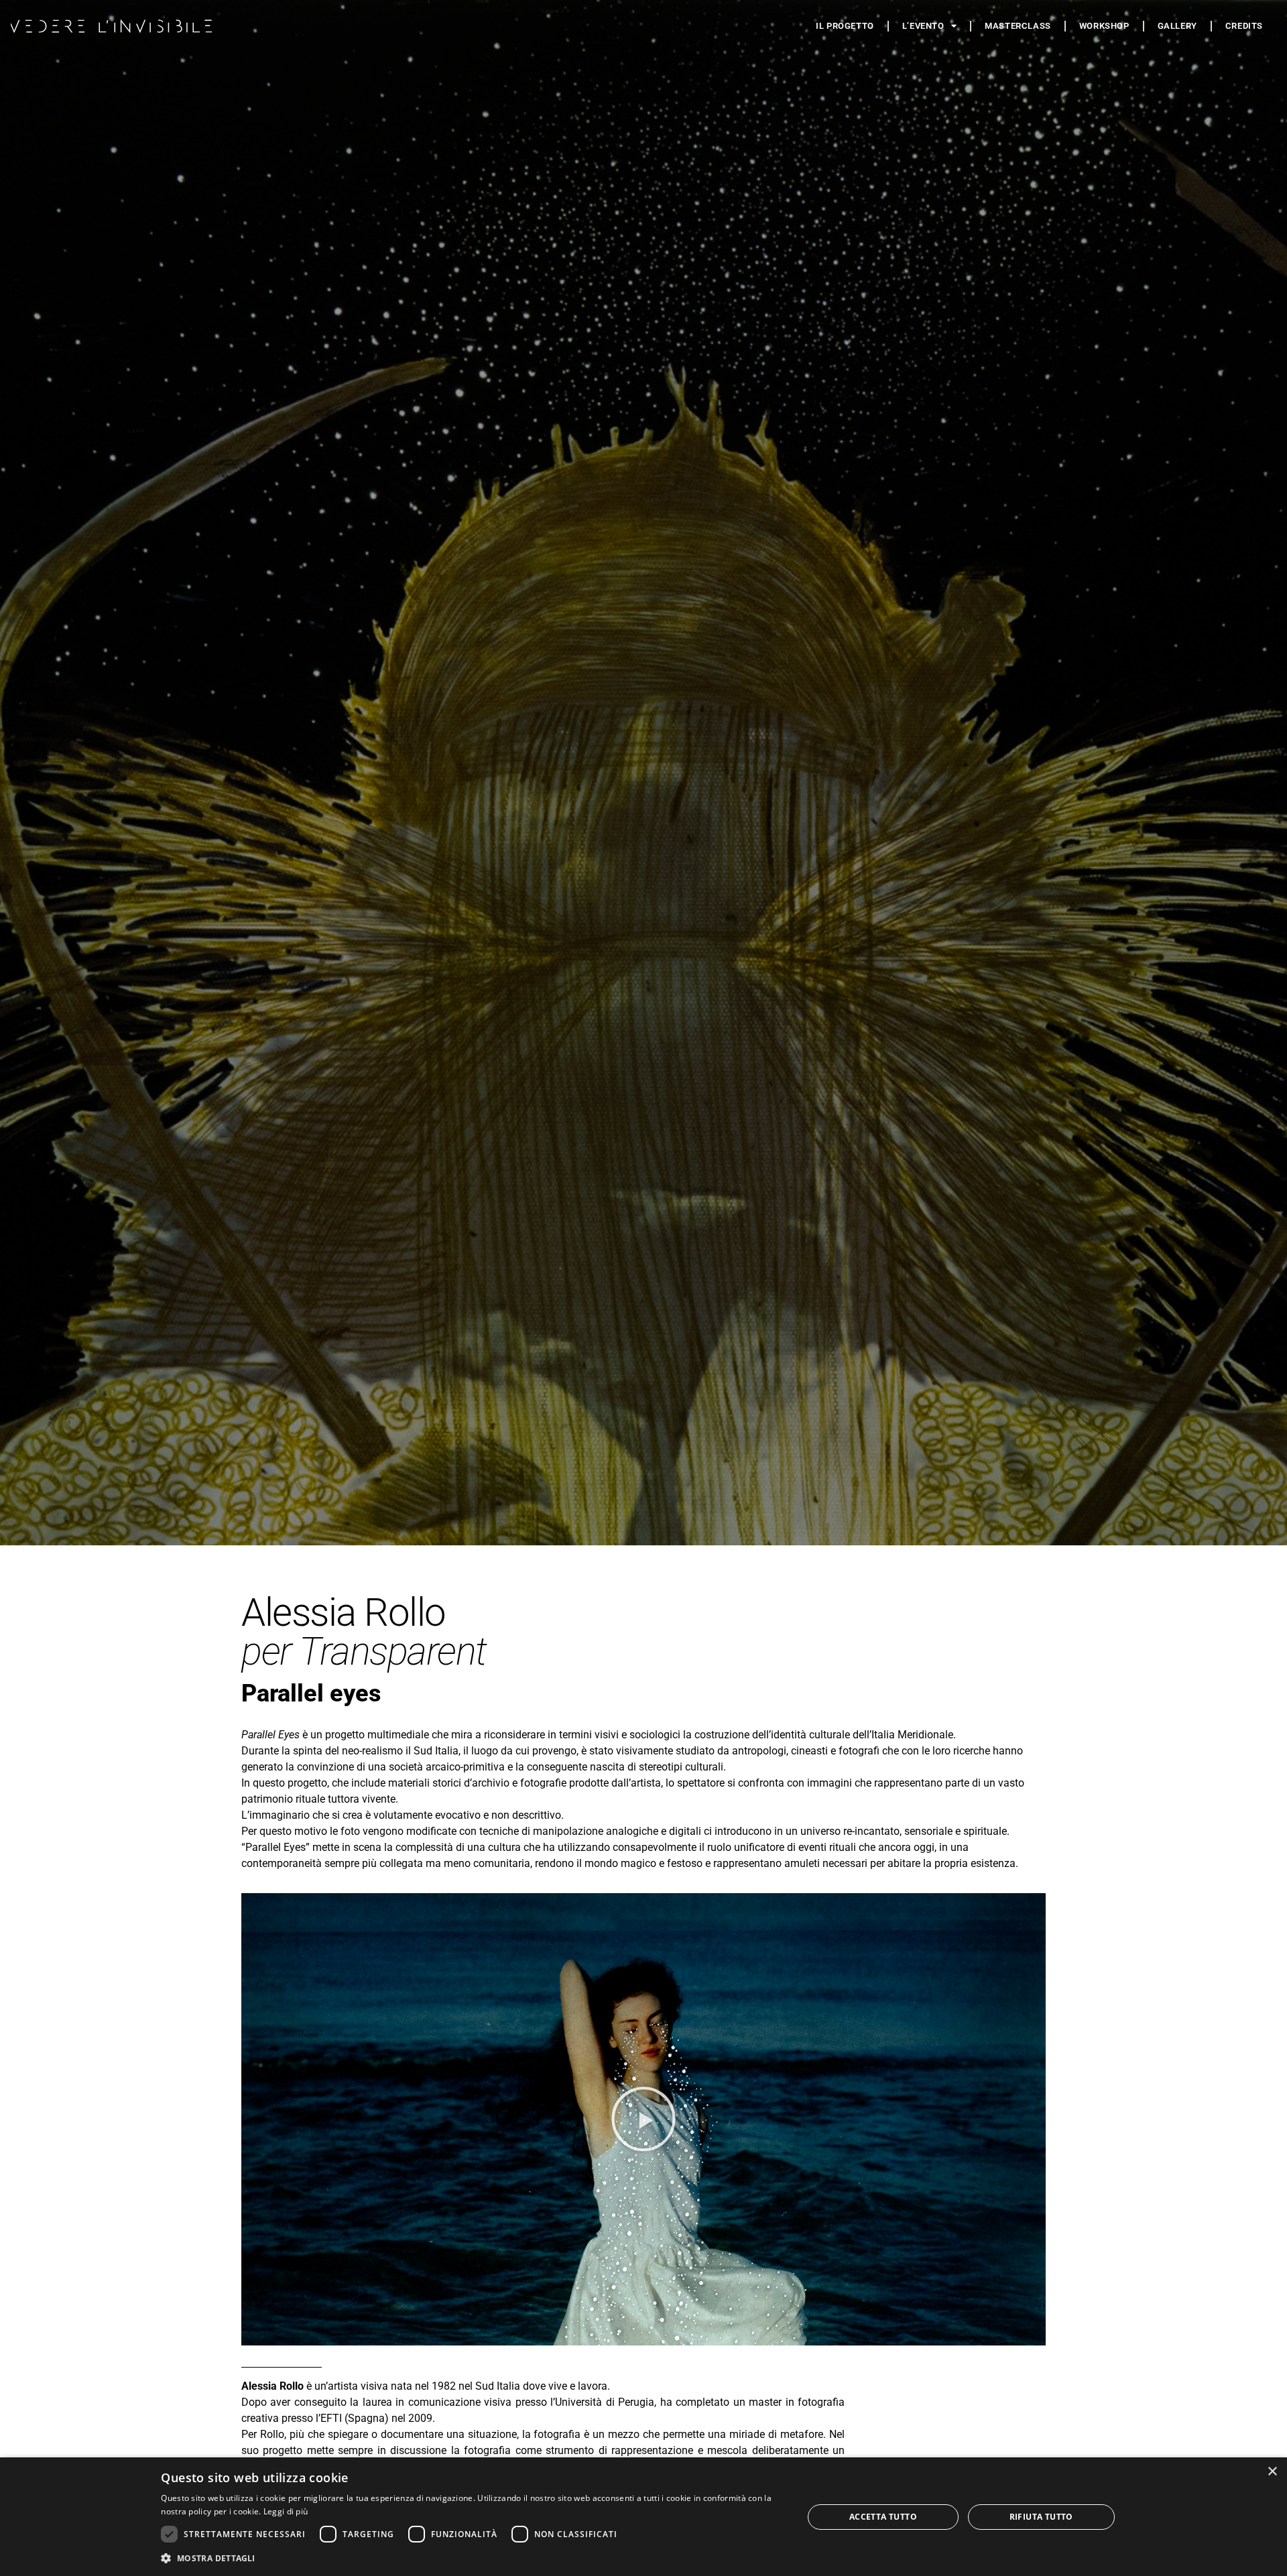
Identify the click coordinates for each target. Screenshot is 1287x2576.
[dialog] (643, 2517)
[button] (643, 2119)
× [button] (1272, 2472)
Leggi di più (286, 2511)
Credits (1244, 26)
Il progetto (845, 26)
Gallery (1177, 26)
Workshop (1104, 26)
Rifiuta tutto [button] (1041, 2517)
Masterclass (1018, 26)
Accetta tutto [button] (883, 2517)
